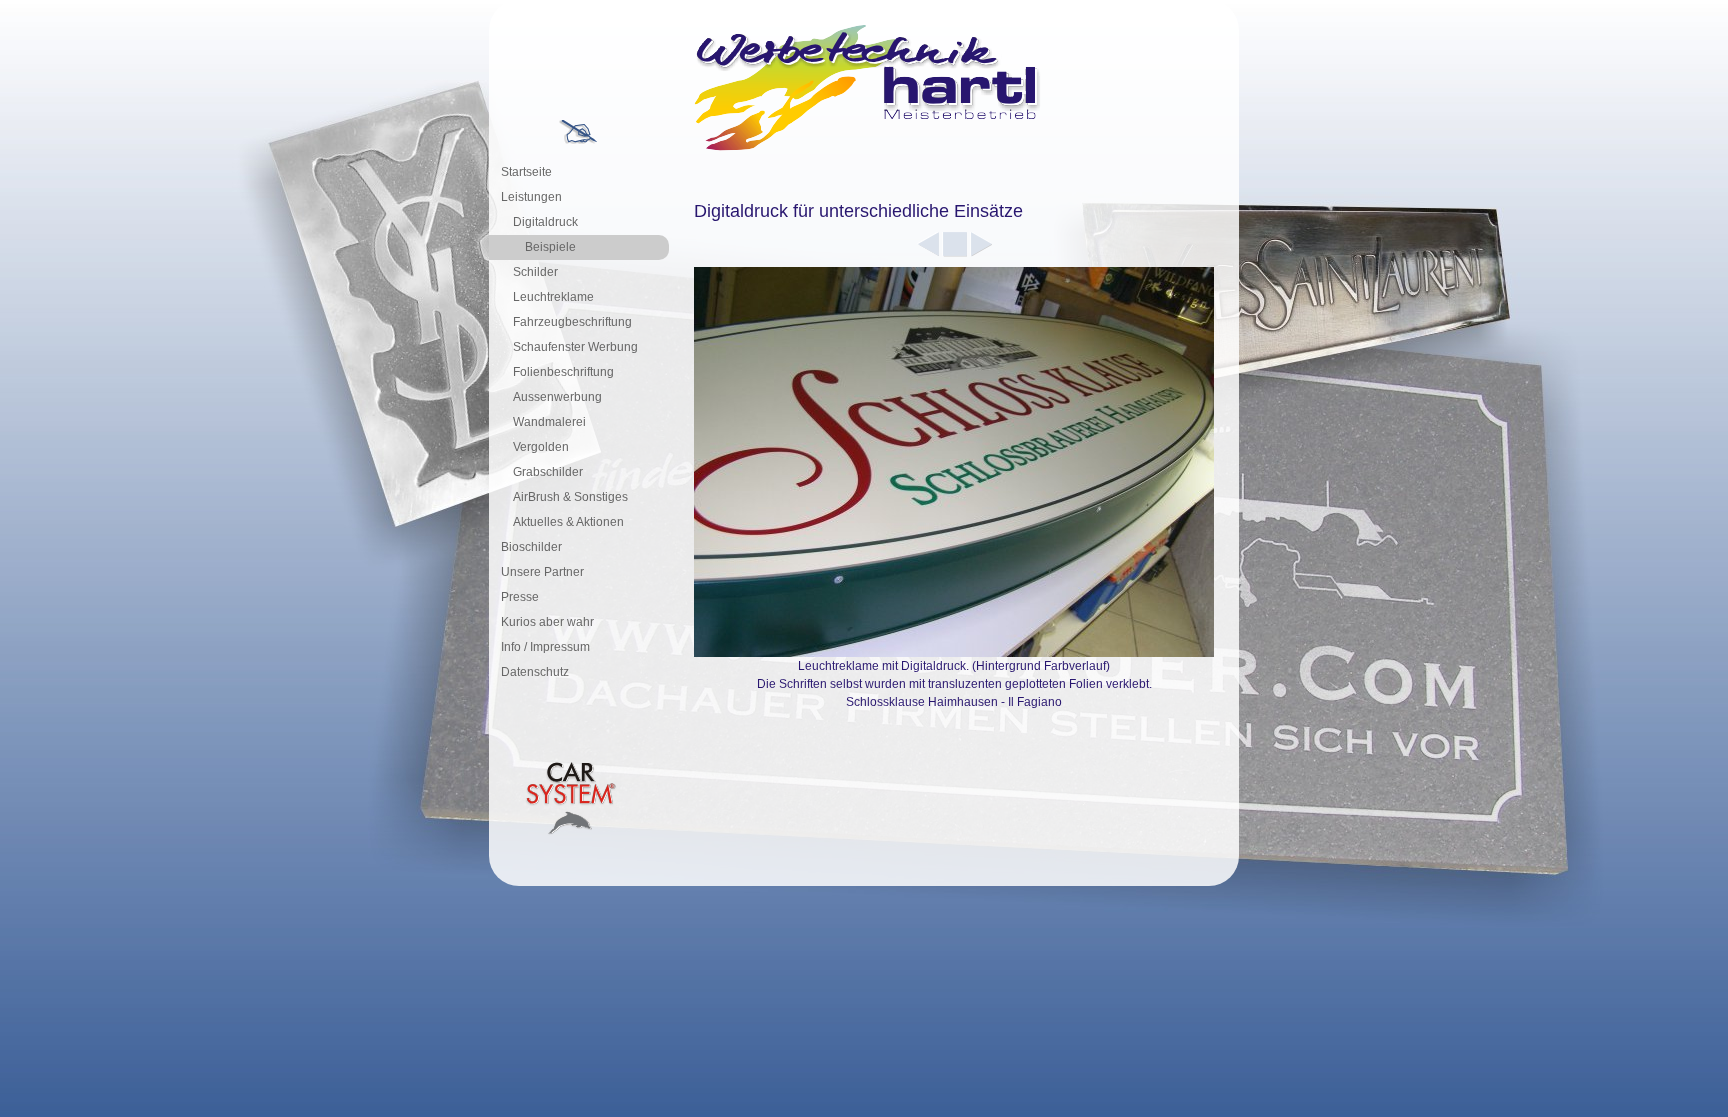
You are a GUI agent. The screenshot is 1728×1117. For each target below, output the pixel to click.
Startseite (526, 172)
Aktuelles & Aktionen (568, 522)
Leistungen (531, 197)
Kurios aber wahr (547, 622)
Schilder (535, 272)
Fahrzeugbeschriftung (572, 322)
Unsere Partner (542, 572)
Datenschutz (535, 672)
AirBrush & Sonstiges (570, 497)
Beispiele (550, 247)
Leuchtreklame (553, 297)
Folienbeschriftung (563, 372)
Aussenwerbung (557, 397)
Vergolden (541, 447)
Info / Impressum (545, 647)
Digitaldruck (545, 222)
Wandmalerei (549, 422)
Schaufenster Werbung (575, 347)
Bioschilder (531, 547)
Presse (520, 597)
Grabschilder (548, 472)
